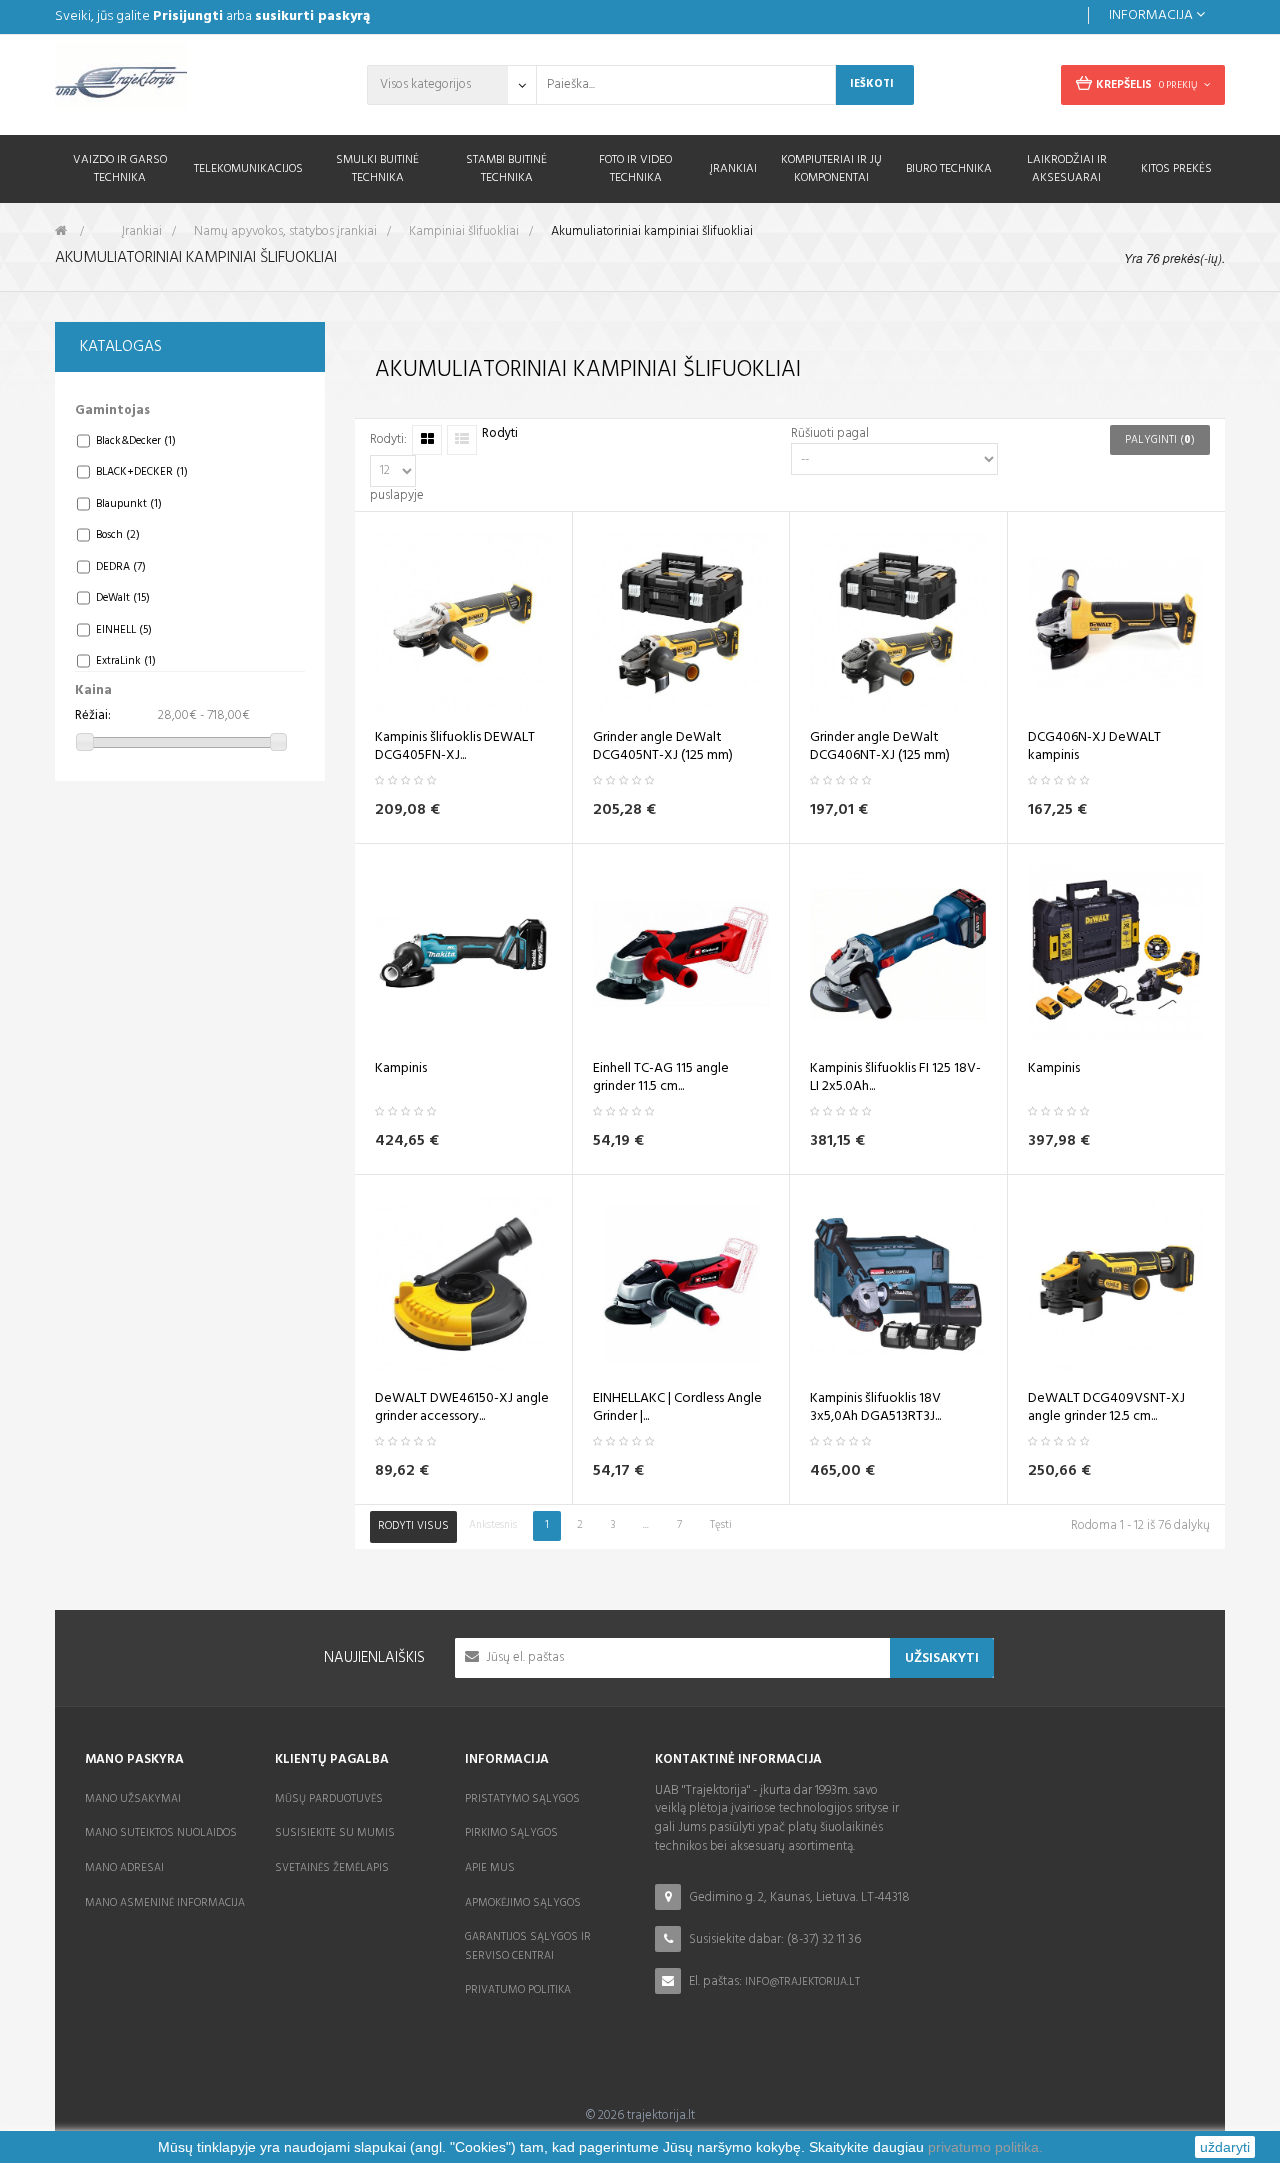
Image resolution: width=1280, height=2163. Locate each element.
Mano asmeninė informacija (165, 1903)
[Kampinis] (463, 953)
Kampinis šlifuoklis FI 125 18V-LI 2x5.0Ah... (895, 1078)
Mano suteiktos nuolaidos (161, 1833)
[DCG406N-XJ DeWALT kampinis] (1116, 622)
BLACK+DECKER (142, 472)
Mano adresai (124, 1868)
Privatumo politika (518, 1990)
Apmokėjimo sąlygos (523, 1903)
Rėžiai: (93, 716)
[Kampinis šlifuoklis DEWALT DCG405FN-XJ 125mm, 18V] (463, 622)
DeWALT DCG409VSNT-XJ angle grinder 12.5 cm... (1106, 1408)
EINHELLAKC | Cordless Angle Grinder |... (677, 1408)
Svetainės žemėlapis (332, 1868)
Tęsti (721, 1525)
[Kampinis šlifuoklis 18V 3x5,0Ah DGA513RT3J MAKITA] (898, 1284)
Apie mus (490, 1868)
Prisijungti (188, 16)
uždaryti (1225, 2147)
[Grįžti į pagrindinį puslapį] (61, 231)
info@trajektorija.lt (802, 1982)
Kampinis (401, 1069)
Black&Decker (136, 441)
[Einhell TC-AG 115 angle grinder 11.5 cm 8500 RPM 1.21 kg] (681, 953)
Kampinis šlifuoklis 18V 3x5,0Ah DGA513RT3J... (875, 1408)
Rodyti (500, 434)
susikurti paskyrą (312, 16)
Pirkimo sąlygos (511, 1833)
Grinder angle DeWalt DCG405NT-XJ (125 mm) (663, 747)
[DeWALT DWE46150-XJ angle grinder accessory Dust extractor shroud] (463, 1284)
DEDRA (121, 567)
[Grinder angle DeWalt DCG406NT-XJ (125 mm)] (898, 622)
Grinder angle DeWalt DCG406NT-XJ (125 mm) (880, 747)
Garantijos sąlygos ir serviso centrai (528, 1946)
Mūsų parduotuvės (329, 1799)
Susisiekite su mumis (335, 1833)
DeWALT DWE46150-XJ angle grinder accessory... (462, 1408)
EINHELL (124, 630)
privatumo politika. (985, 2147)
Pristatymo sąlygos (522, 1799)
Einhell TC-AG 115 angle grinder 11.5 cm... (661, 1078)
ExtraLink (126, 661)
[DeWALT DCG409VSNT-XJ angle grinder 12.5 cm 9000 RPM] (1116, 1284)
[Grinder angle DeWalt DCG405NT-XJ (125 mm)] (681, 622)
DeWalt (123, 598)
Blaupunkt (129, 504)
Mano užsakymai (133, 1799)
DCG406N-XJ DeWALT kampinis (1094, 747)
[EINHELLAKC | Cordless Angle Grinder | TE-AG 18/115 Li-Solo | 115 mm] (681, 1284)
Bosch (118, 535)
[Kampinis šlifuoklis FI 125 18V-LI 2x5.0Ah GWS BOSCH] (898, 953)
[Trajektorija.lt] (190, 82)
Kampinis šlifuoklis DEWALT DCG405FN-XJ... (455, 747)
